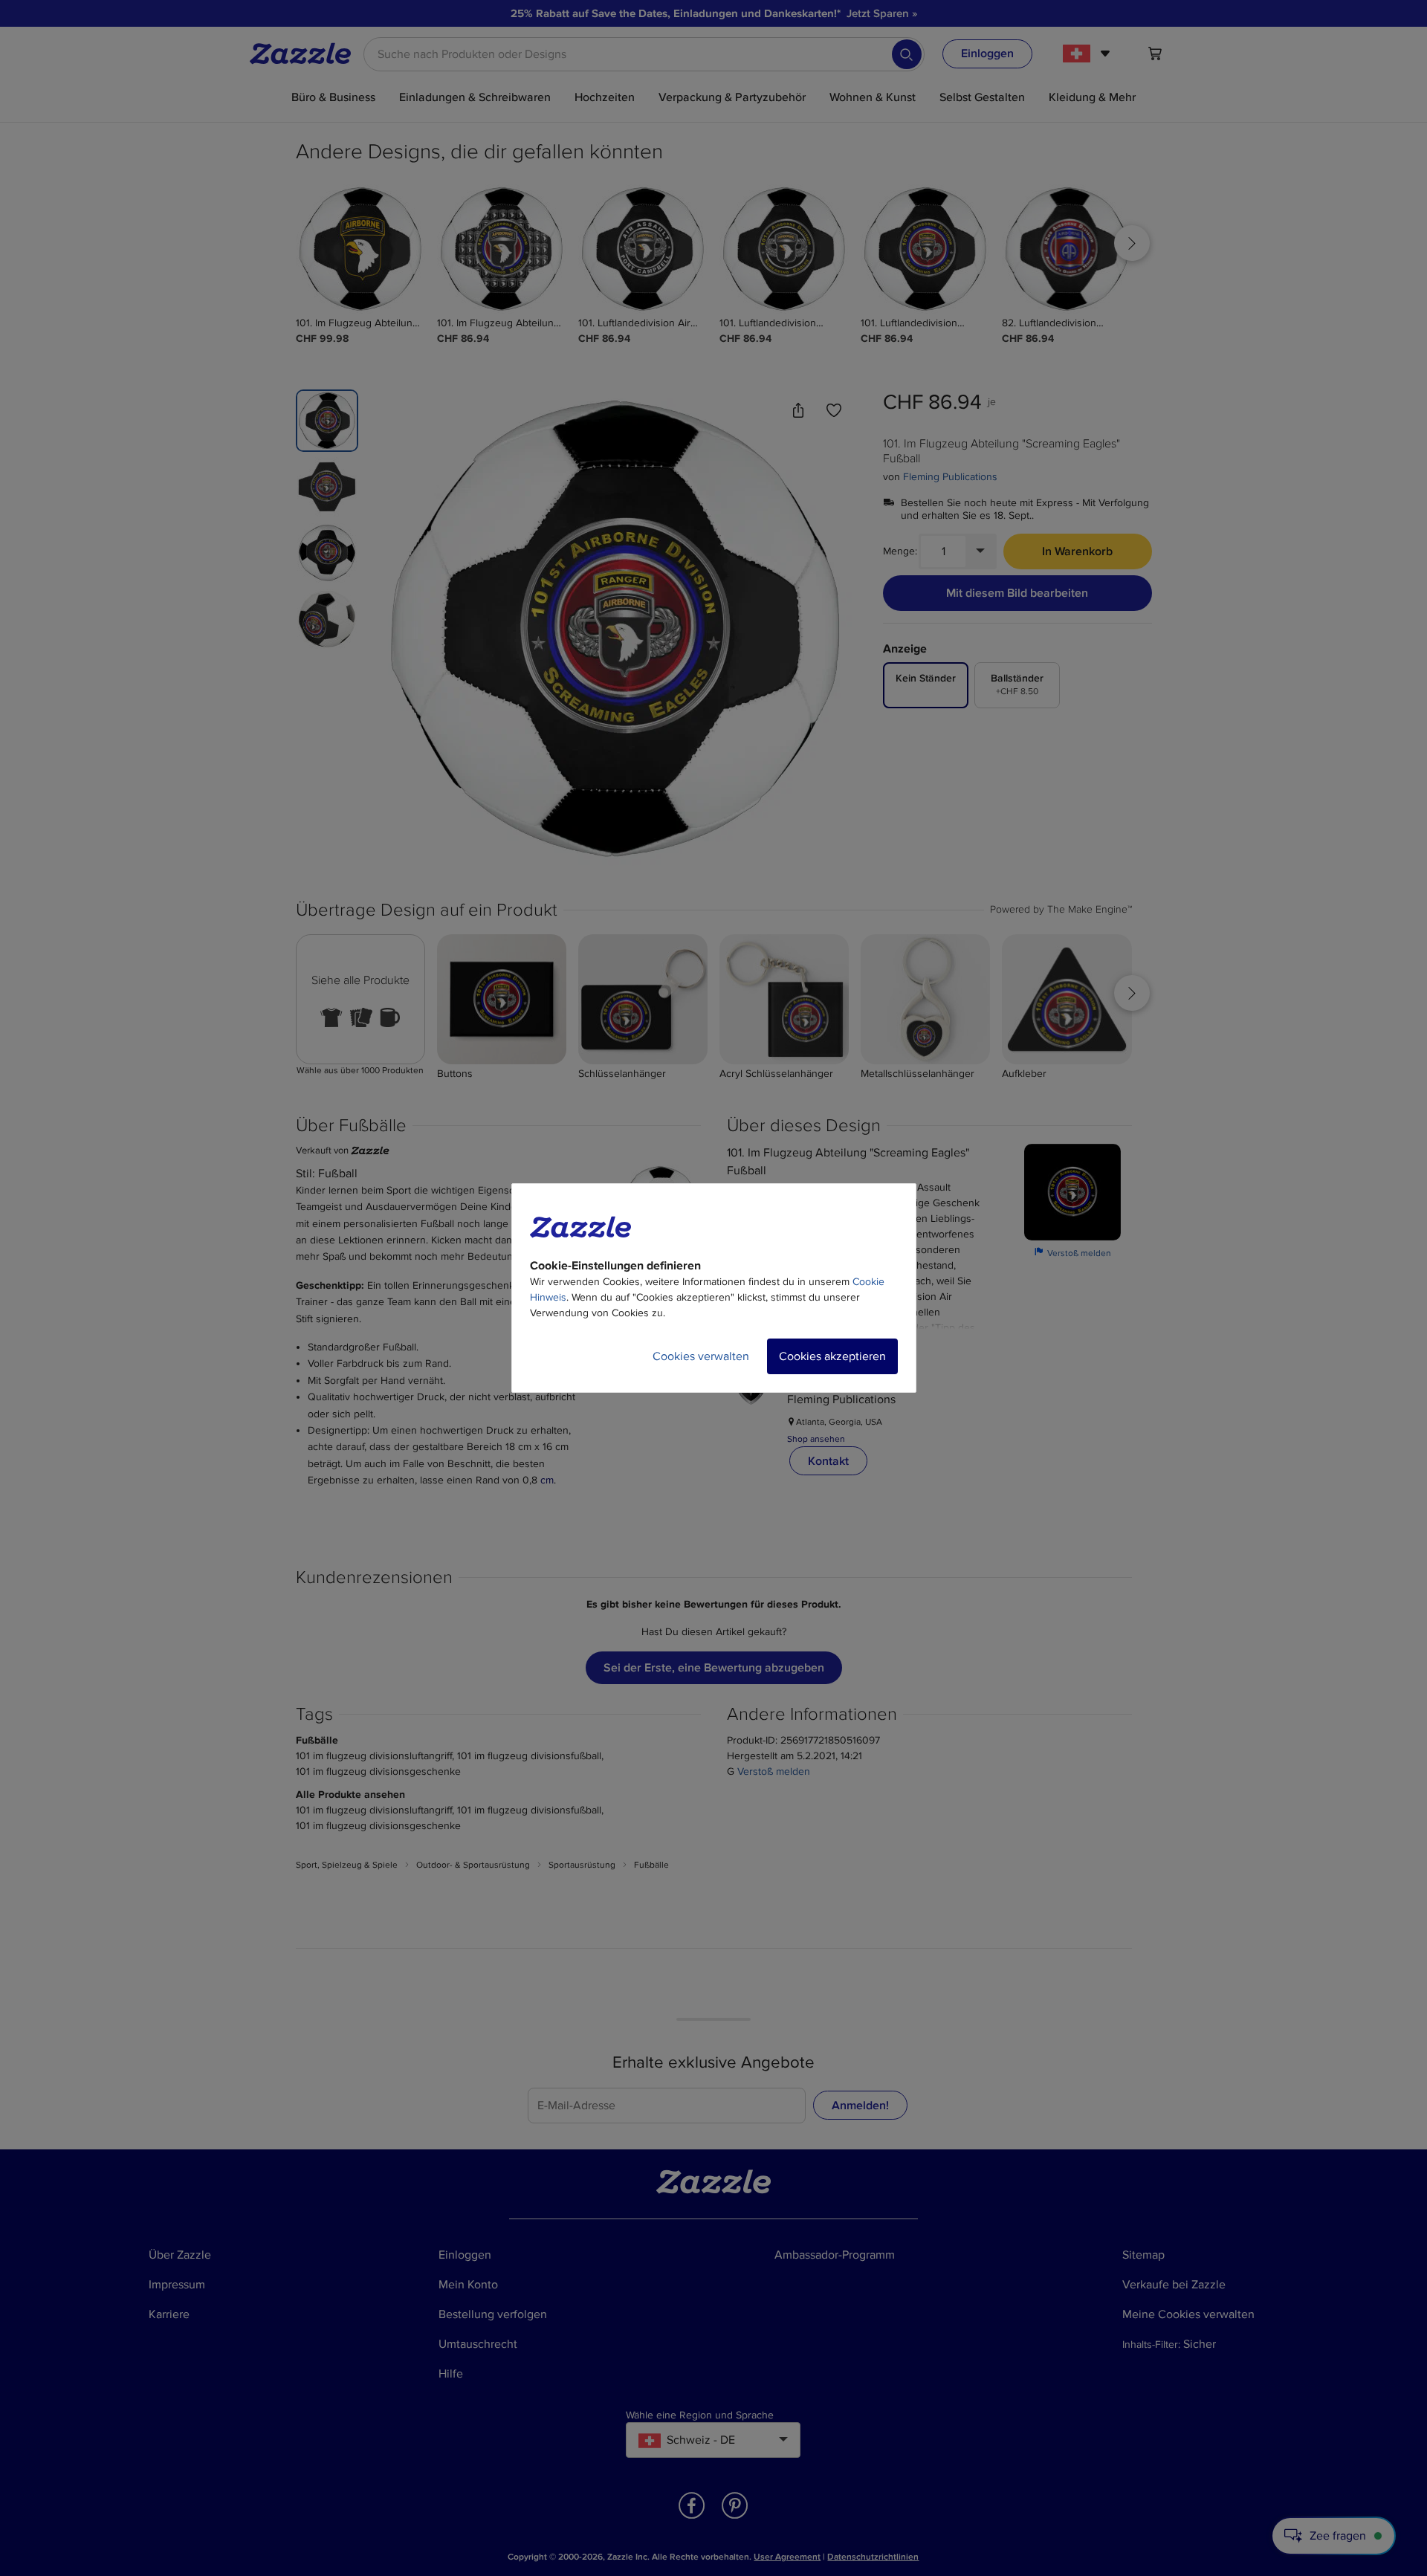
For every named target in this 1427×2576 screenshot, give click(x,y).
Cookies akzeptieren (832, 1356)
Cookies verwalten (701, 1356)
